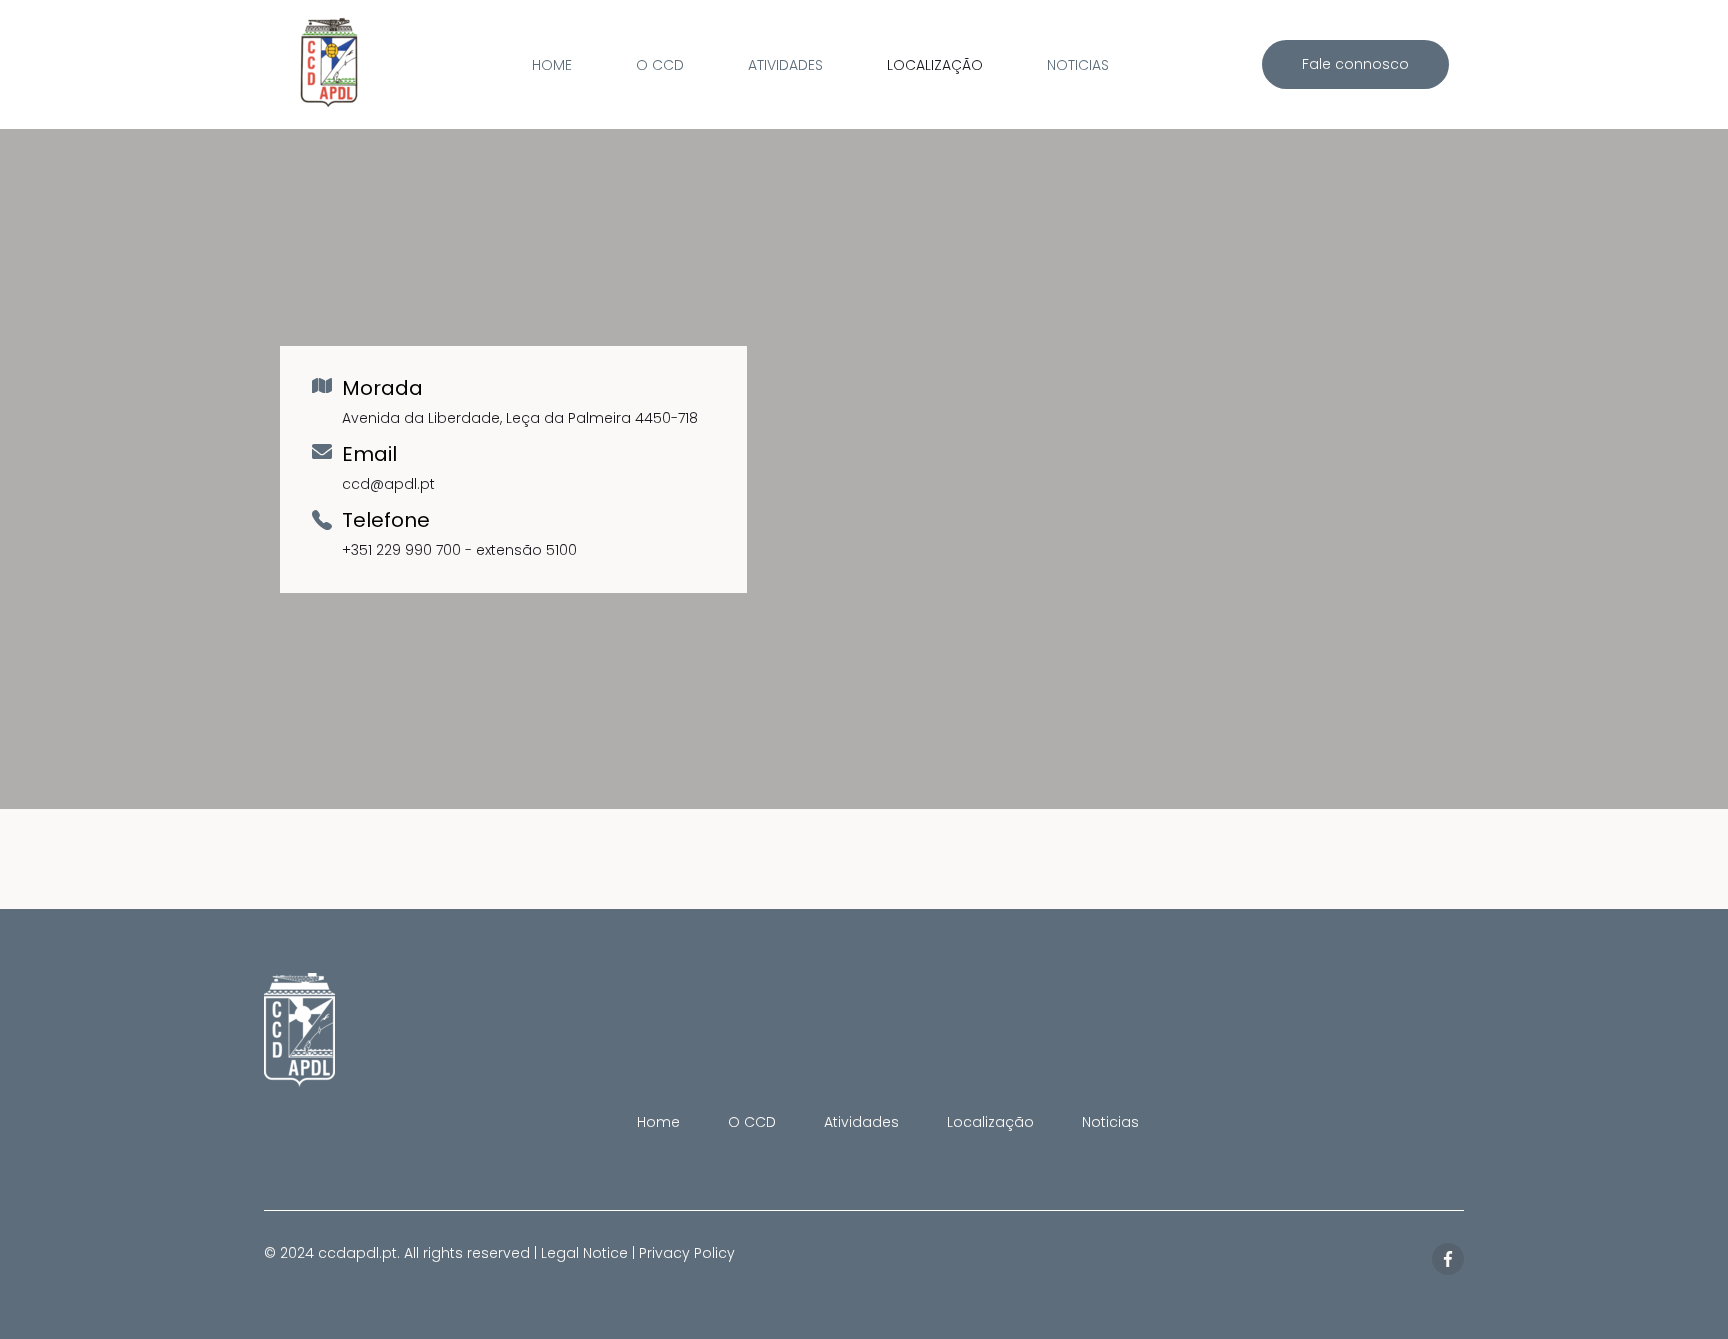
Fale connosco (1355, 64)
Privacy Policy (687, 1253)
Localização (935, 65)
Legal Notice (584, 1253)
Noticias (1078, 65)
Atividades (785, 65)
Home (552, 65)
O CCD (660, 65)
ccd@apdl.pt (388, 484)
